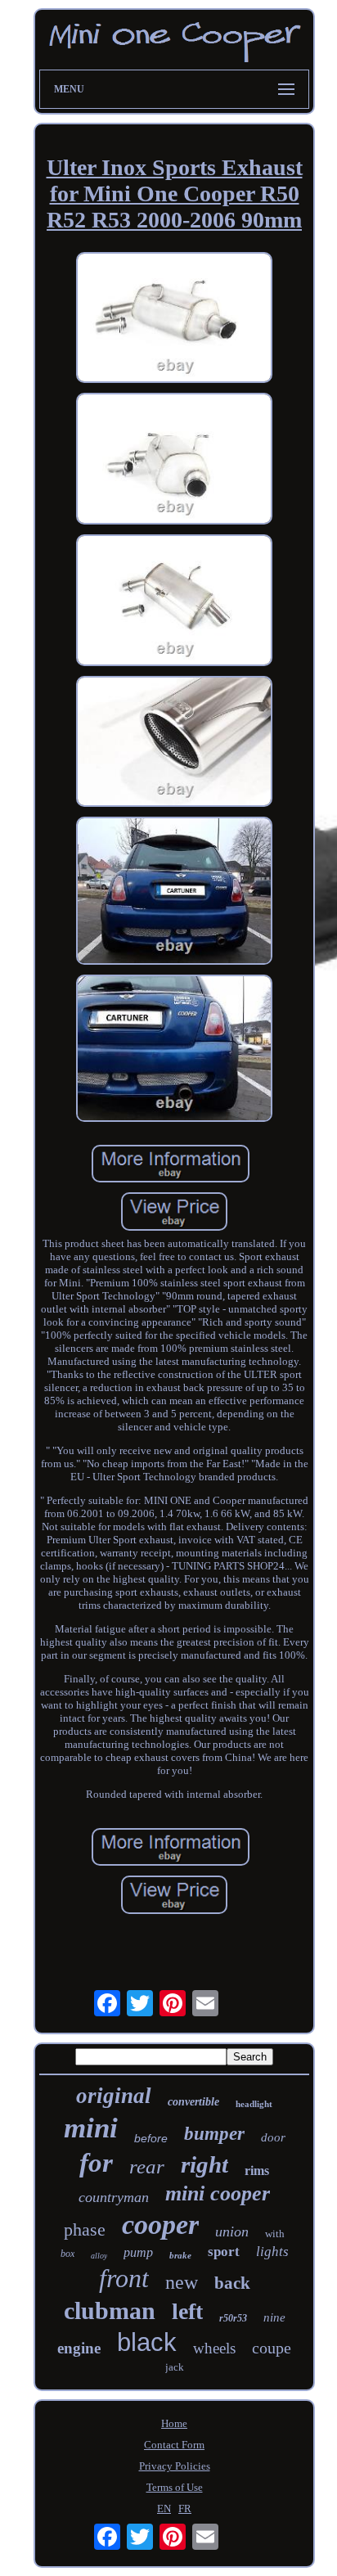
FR (185, 2508)
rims (257, 2171)
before (151, 2138)
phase (85, 2229)
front (124, 2278)
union (232, 2231)
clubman (110, 2310)
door (273, 2137)
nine (274, 2317)
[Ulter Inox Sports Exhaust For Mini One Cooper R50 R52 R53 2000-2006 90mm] (174, 320)
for (96, 2163)
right (204, 2164)
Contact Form (174, 2445)
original (114, 2096)
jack (175, 2367)
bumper (214, 2134)
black (147, 2342)
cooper (160, 2225)
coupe (272, 2348)
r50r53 (233, 2318)
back (232, 2283)
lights (272, 2252)
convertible (193, 2102)
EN (164, 2508)
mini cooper (218, 2193)
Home (174, 2423)
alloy (99, 2256)
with (275, 2234)
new (182, 2282)
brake (180, 2255)
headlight (254, 2104)
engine (79, 2348)
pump (138, 2252)
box (67, 2254)
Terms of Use (175, 2487)
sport (224, 2252)
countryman (114, 2197)
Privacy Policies (175, 2466)
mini (91, 2128)
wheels (214, 2348)
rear (147, 2166)
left (187, 2311)
